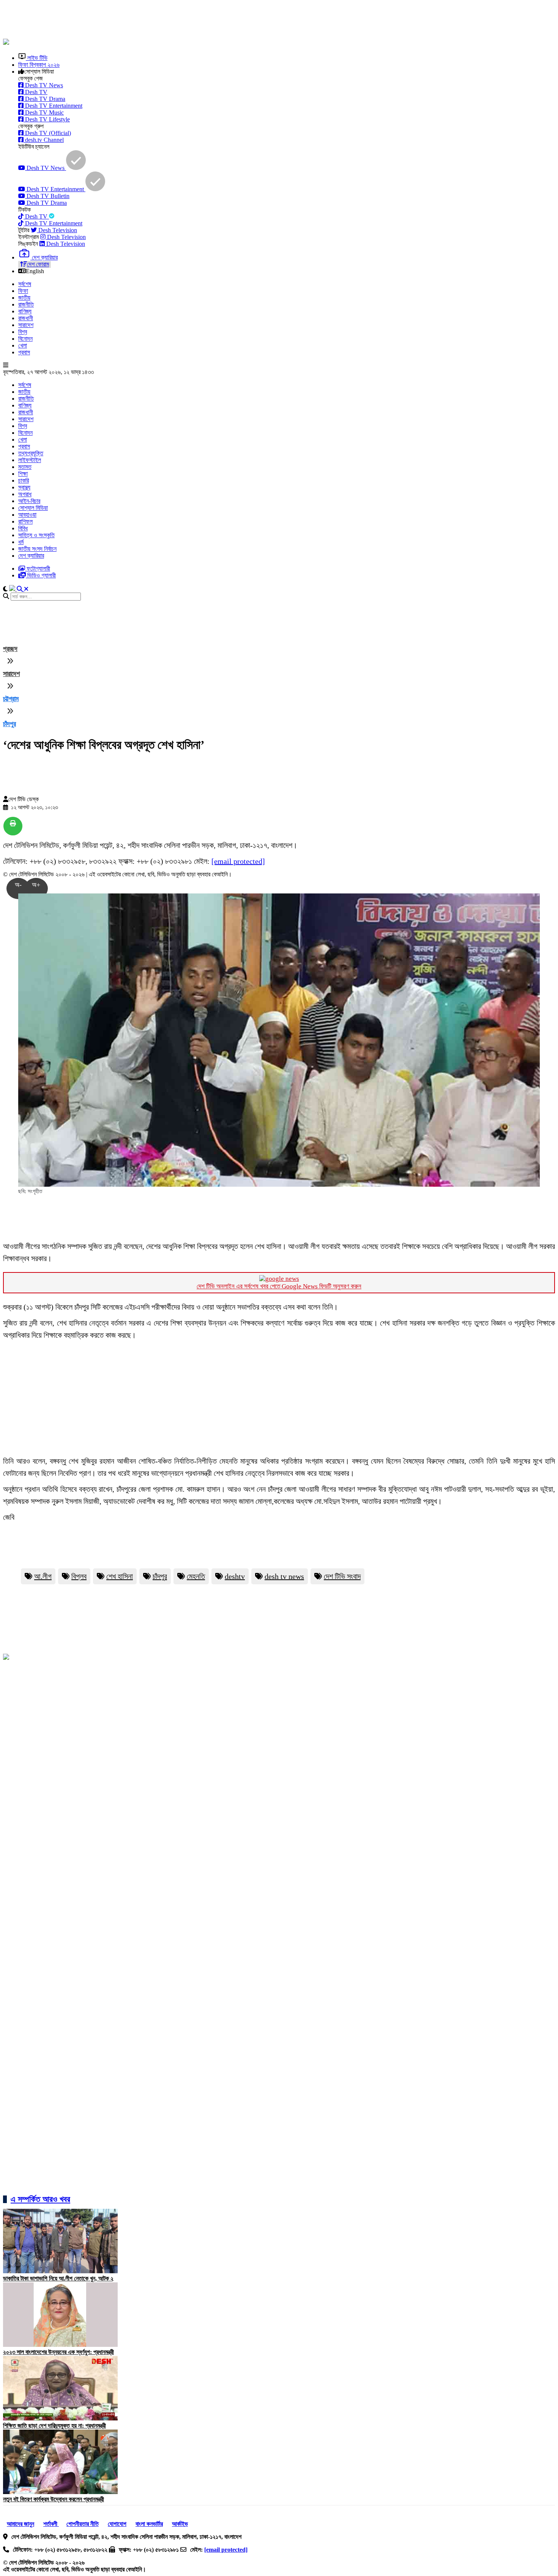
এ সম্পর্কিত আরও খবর (40, 2199)
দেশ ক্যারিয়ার (31, 556)
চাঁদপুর (9, 724)
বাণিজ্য (25, 311)
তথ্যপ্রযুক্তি (31, 453)
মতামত (25, 467)
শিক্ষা (23, 474)
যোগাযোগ (117, 2524)
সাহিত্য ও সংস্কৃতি (36, 535)
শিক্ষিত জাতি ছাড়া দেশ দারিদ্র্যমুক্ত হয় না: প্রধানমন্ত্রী (54, 2426)
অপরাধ (25, 494)
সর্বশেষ (25, 284)
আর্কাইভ (180, 2524)
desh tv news (284, 1576)
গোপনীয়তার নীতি (83, 2524)
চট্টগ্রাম (11, 699)
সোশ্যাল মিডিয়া (33, 508)
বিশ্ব (23, 332)
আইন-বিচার (29, 501)
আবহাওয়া (27, 515)
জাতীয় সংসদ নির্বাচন (37, 549)
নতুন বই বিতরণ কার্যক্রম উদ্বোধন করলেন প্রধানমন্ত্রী (54, 2499)
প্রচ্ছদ (10, 649)
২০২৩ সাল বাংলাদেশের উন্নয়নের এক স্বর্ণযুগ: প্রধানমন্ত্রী (58, 2352)
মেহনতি (196, 1576)
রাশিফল (25, 521)
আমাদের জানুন (20, 2524)
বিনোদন (25, 339)
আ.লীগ (43, 1576)
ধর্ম (21, 542)
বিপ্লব (79, 1576)
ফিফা (23, 291)
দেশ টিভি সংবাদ (342, 1576)
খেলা (23, 345)
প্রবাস (24, 352)
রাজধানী (26, 318)
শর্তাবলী (51, 2524)
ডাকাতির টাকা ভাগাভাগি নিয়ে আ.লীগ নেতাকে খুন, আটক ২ (58, 2278)
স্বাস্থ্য (24, 487)
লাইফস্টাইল (30, 460)
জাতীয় (24, 298)
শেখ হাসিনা (120, 1576)
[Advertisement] (187, 20)
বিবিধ (23, 528)
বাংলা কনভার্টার (149, 2524)
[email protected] (238, 861)
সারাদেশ (26, 325)
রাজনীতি (26, 304)
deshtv (235, 1576)
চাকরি (24, 480)
